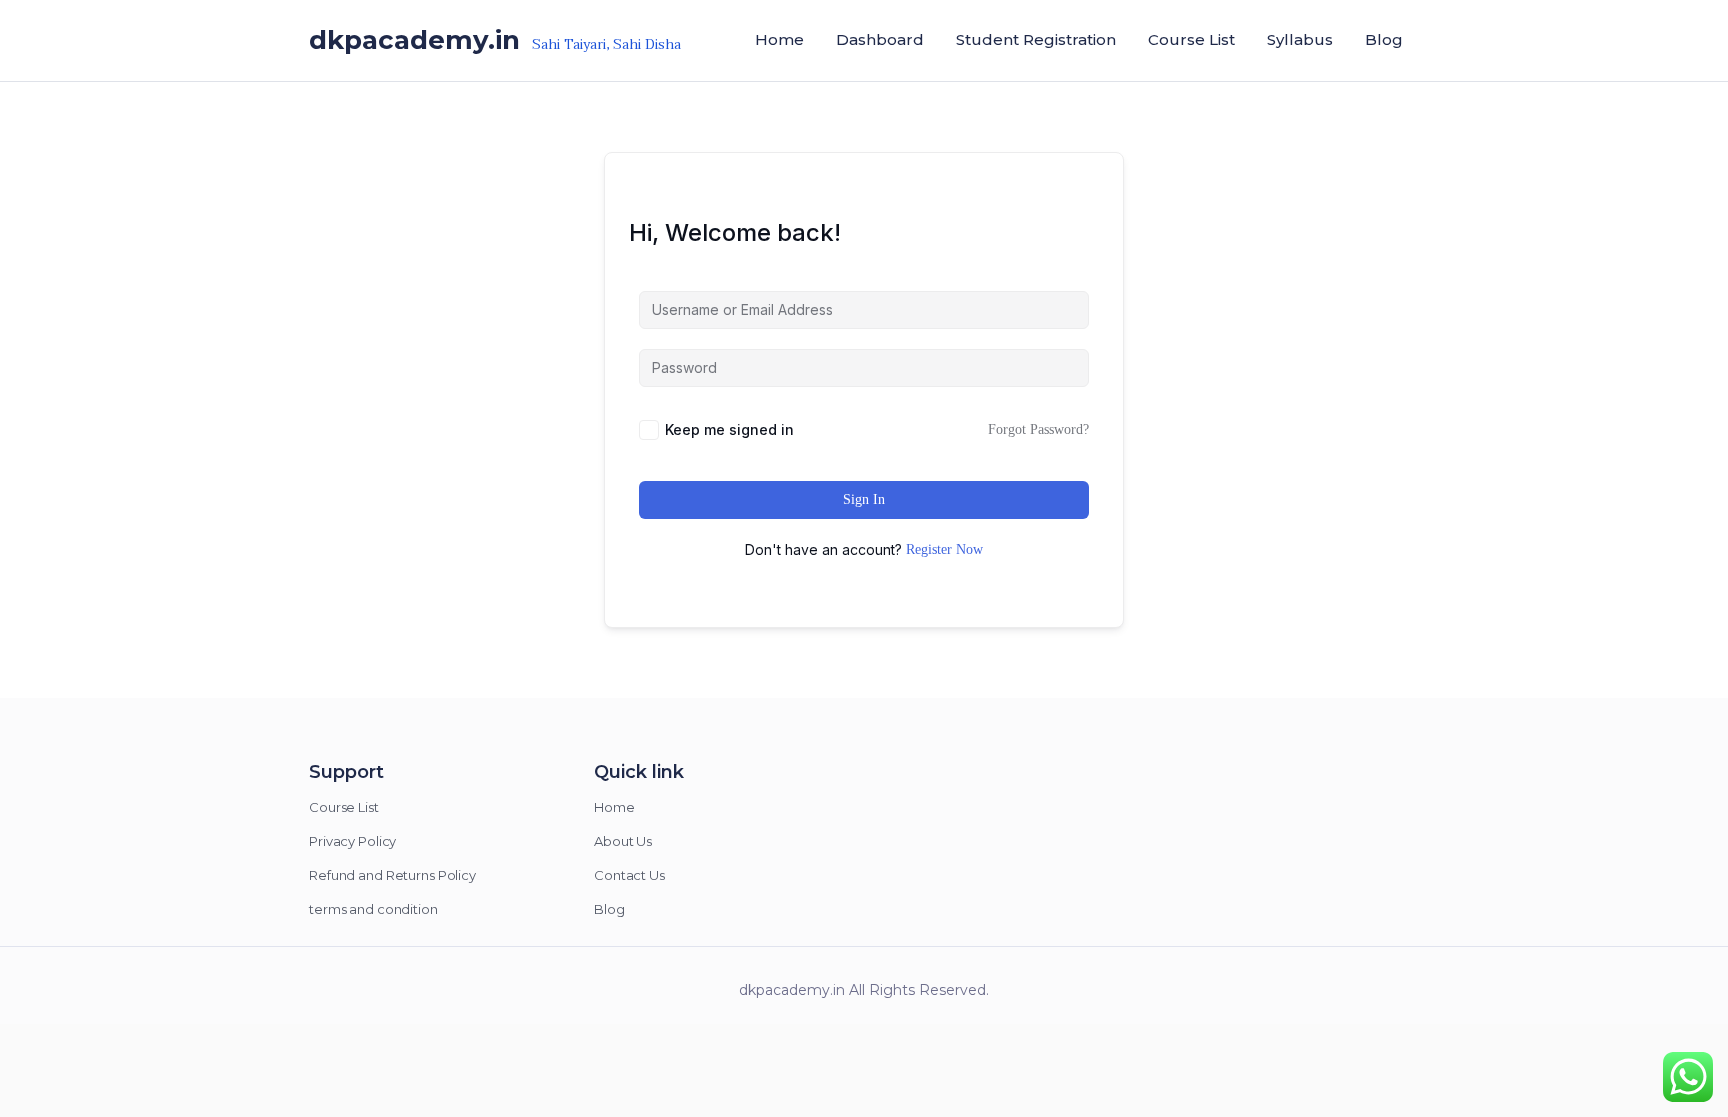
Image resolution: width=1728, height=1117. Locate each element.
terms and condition (373, 909)
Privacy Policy (352, 841)
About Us (623, 841)
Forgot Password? (1038, 429)
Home (614, 807)
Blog (1384, 39)
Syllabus (1300, 39)
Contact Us (629, 875)
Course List (1191, 39)
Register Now (944, 549)
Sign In (864, 499)
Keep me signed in (729, 429)
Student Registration (1036, 39)
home (779, 39)
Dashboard (880, 39)
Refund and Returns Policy (392, 875)
